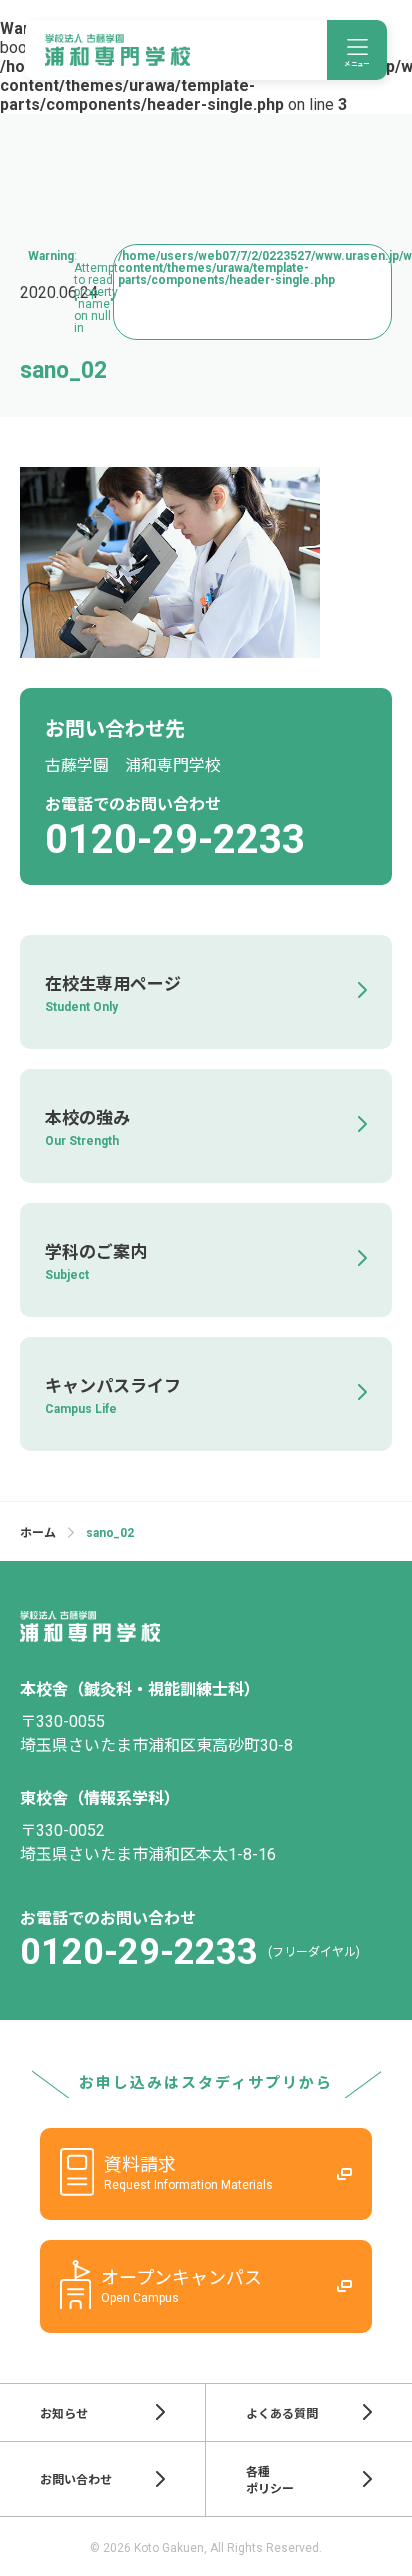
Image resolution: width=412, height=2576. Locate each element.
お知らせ (64, 2414)
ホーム (38, 1533)
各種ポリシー (270, 2480)
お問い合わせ (76, 2480)
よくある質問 (282, 2414)
